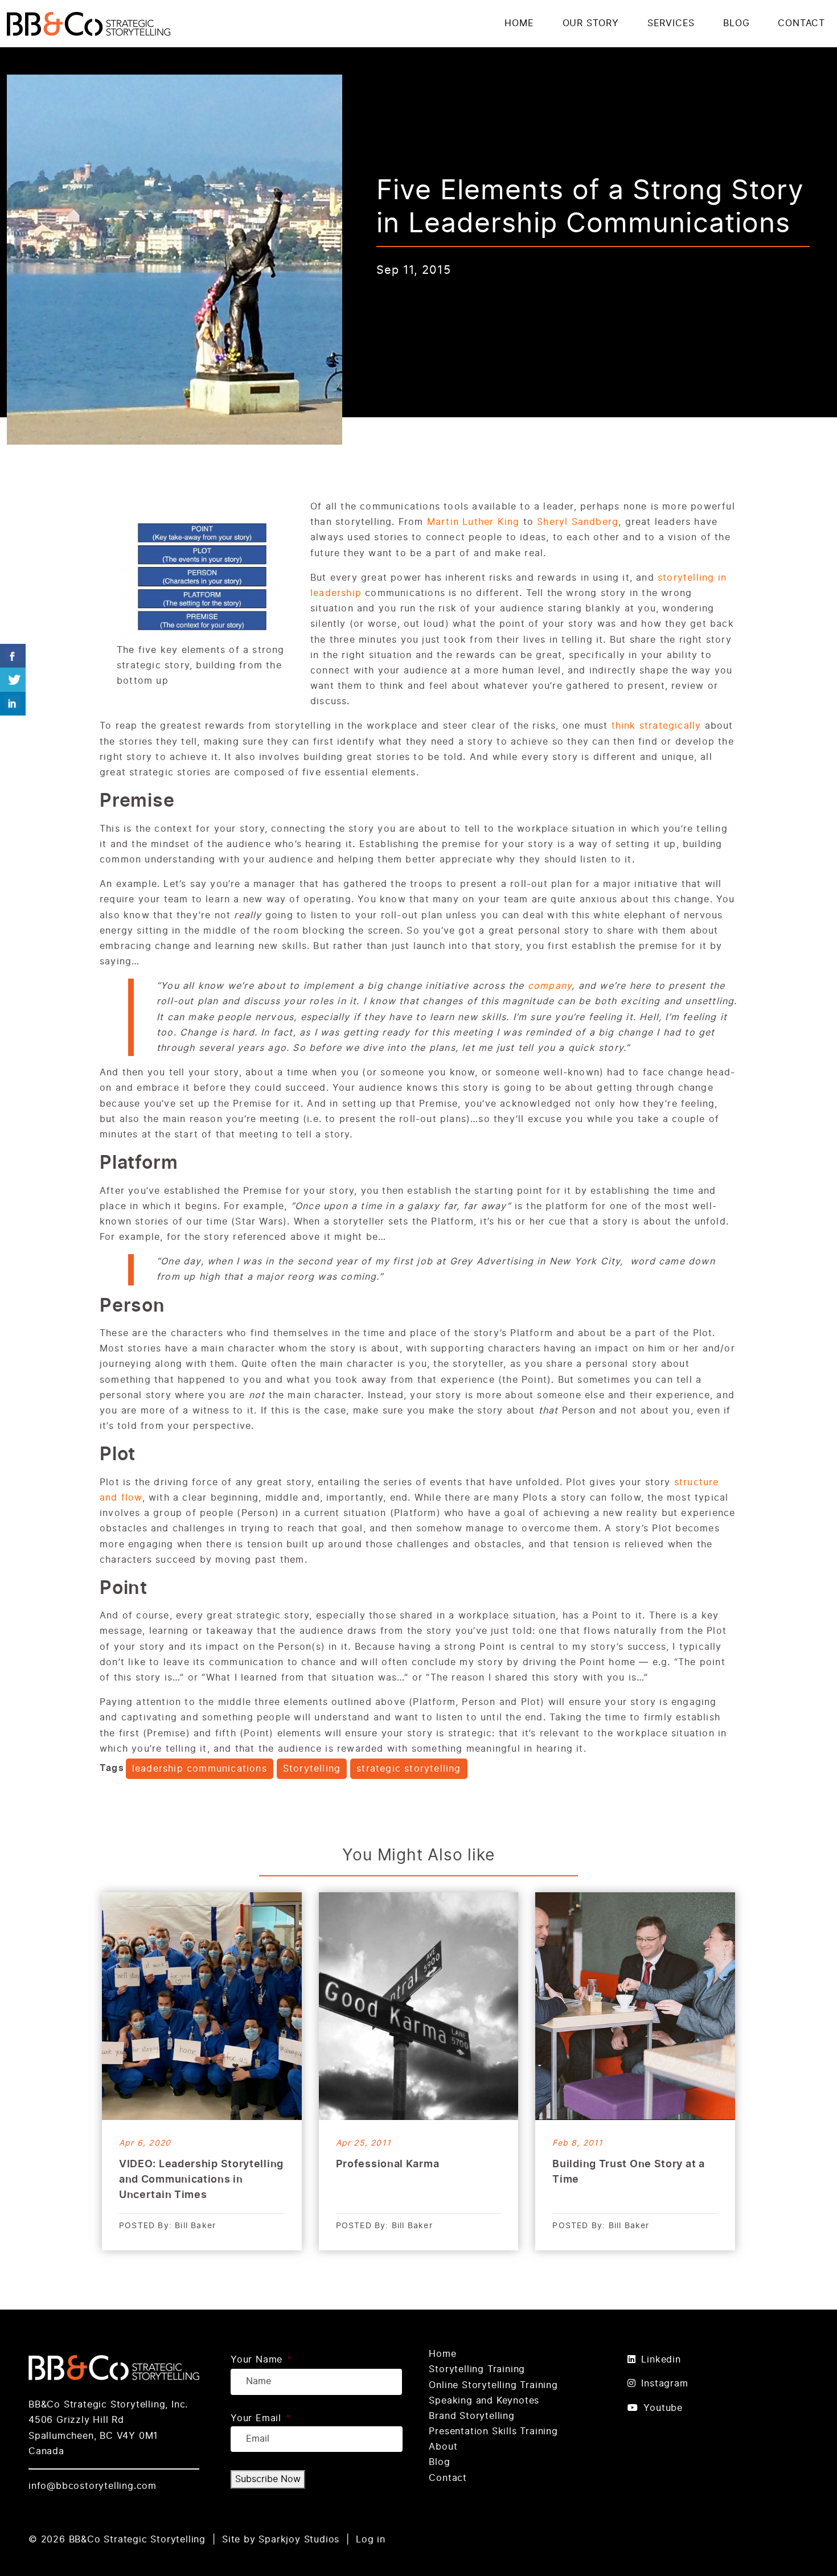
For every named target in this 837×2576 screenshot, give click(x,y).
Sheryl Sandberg (578, 522)
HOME (519, 23)
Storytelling (312, 1769)
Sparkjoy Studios (299, 2540)
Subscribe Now (268, 2479)
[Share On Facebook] (13, 656)
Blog (439, 2462)
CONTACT (801, 23)
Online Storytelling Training (493, 2385)
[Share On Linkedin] (13, 704)
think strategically (657, 726)
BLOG (736, 23)
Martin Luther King (473, 522)
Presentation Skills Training (493, 2431)
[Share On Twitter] (13, 680)
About (443, 2447)
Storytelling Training (477, 2369)
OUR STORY (591, 23)
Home (442, 2354)
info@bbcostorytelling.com (93, 2486)
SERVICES (671, 23)
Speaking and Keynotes (484, 2401)
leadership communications (200, 1769)
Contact (448, 2478)
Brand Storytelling (471, 2416)
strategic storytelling (409, 1769)
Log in (371, 2540)
